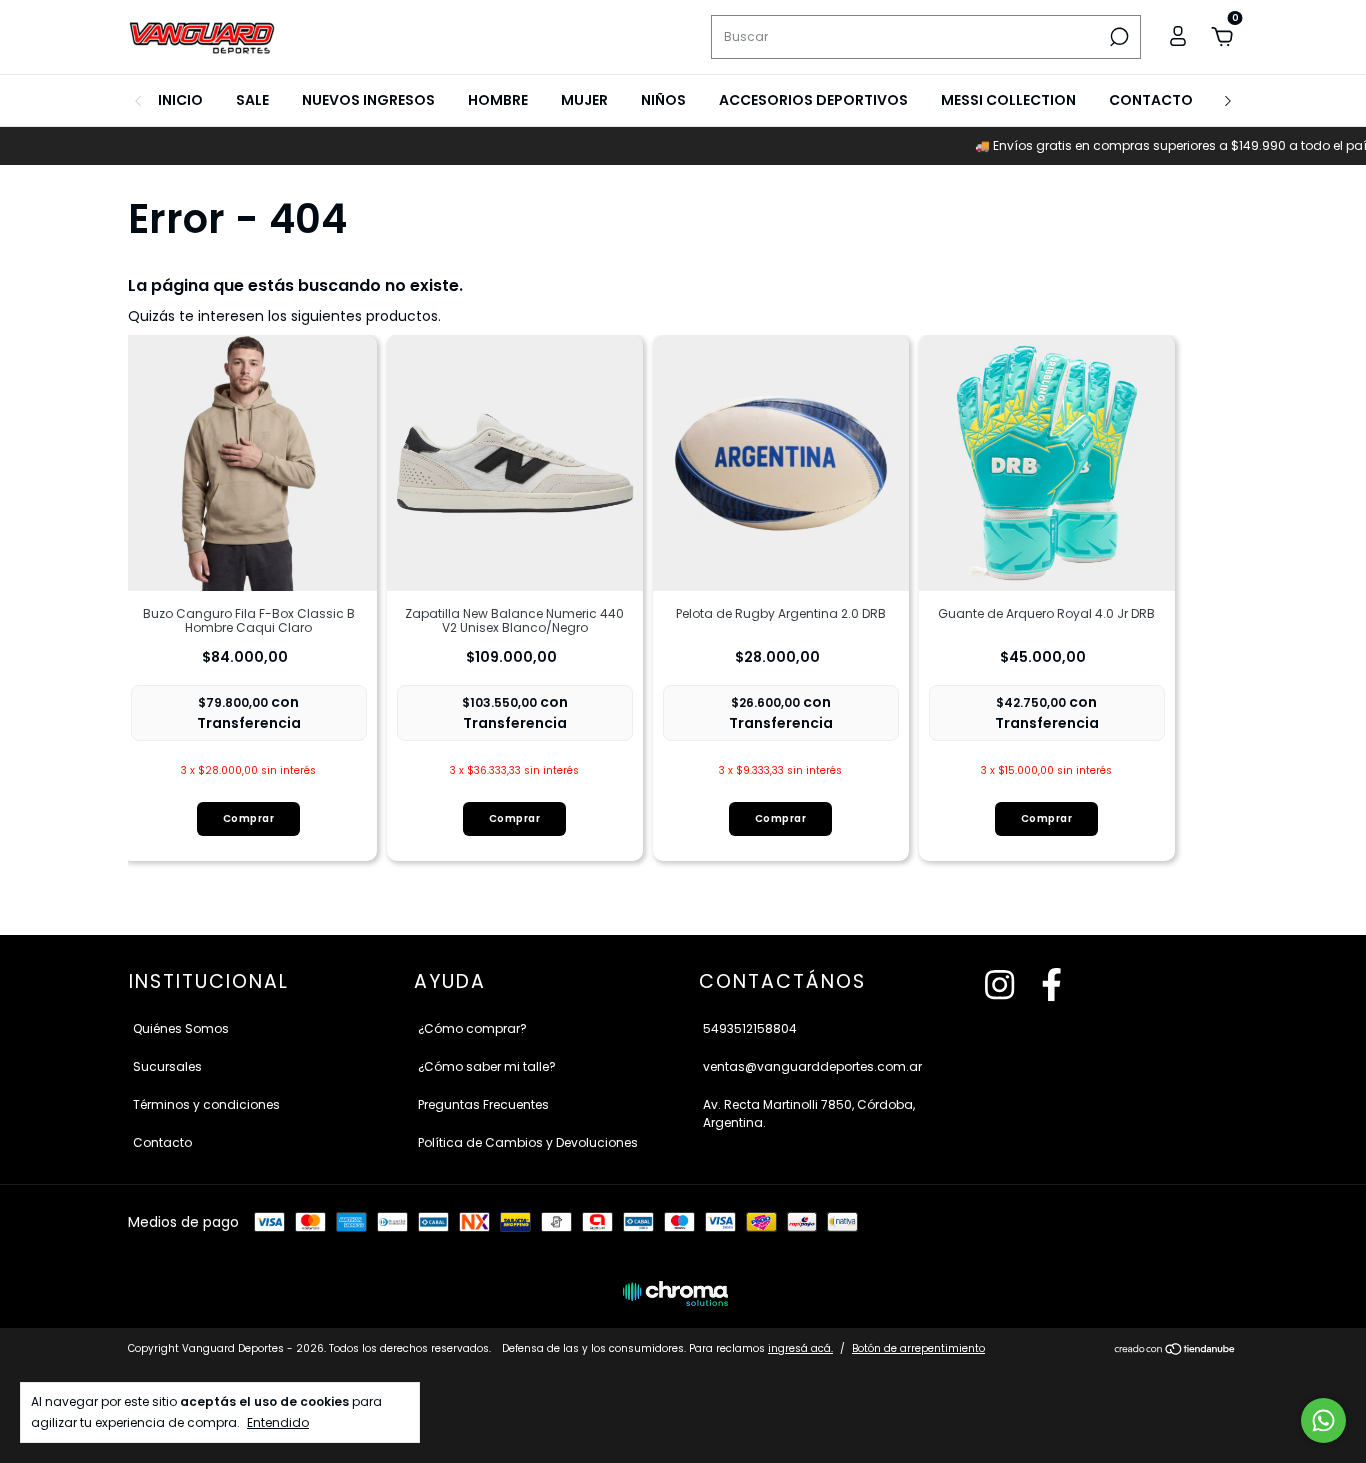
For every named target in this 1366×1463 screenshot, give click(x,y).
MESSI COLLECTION (1008, 100)
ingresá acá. (800, 1348)
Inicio (180, 100)
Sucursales (167, 1066)
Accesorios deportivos (813, 100)
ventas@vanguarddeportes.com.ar (812, 1066)
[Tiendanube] (1175, 1351)
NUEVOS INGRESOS (368, 100)
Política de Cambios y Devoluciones (528, 1142)
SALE (252, 100)
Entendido (278, 1422)
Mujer (584, 100)
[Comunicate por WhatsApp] (1323, 1420)
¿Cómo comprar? (472, 1028)
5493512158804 (750, 1028)
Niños (663, 100)
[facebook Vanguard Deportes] (1051, 986)
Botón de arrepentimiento (918, 1348)
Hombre (498, 100)
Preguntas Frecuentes (483, 1104)
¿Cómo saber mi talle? (487, 1066)
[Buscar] (1117, 37)
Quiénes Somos (181, 1028)
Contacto (1151, 100)
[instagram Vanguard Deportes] (999, 986)
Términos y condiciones (206, 1104)
